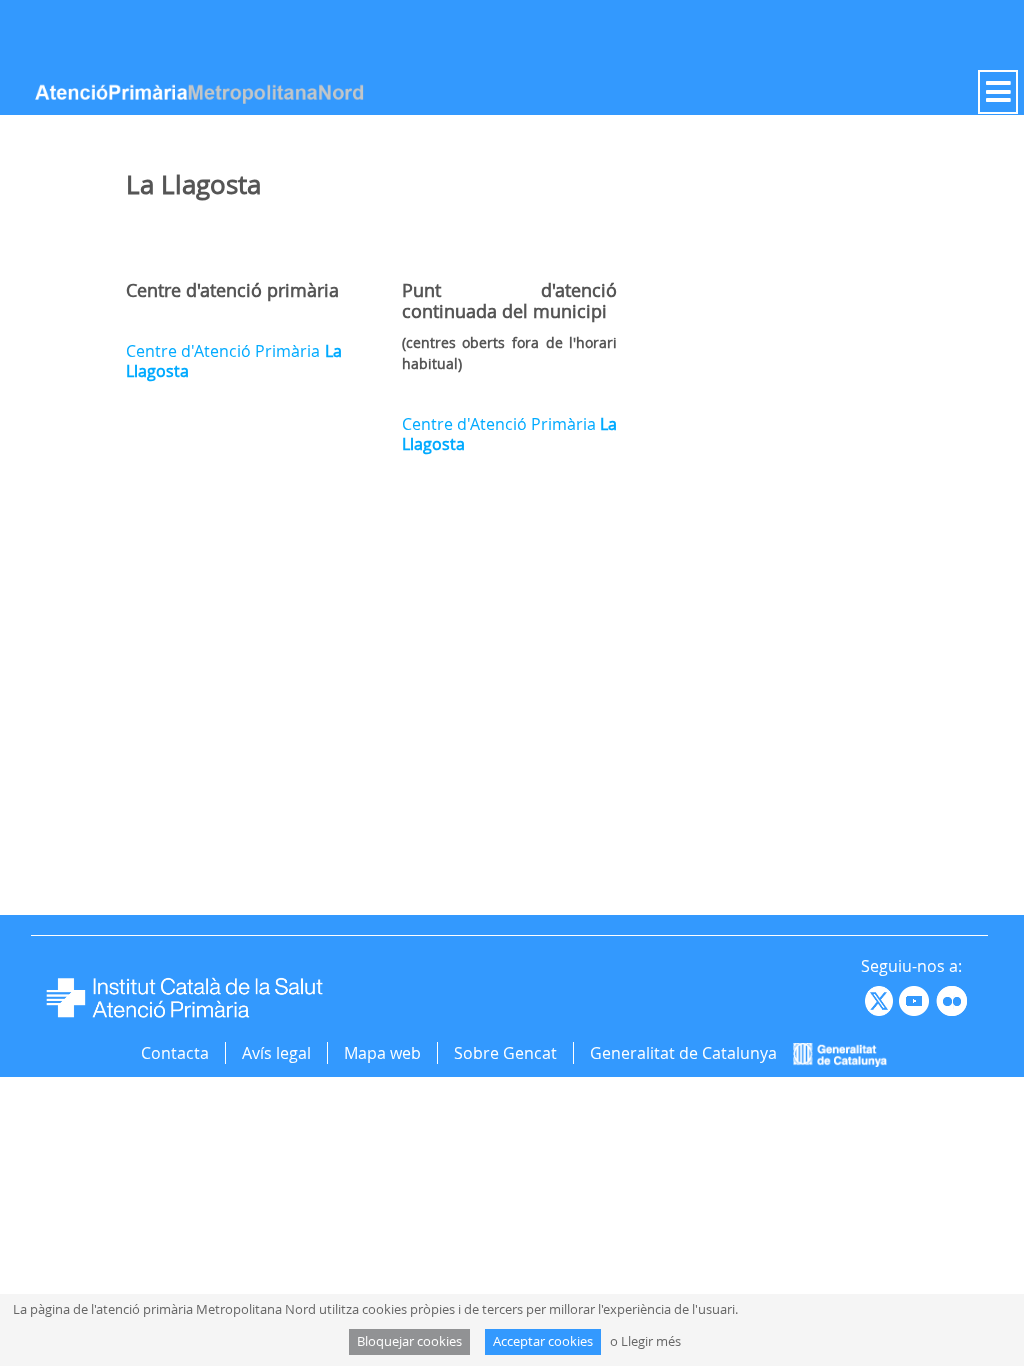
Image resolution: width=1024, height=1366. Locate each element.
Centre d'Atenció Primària (234, 361)
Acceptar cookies (543, 1341)
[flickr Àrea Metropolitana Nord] (954, 1000)
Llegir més (651, 1341)
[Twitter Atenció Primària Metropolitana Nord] (882, 1000)
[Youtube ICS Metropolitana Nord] (863, 1000)
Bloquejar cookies (409, 1341)
